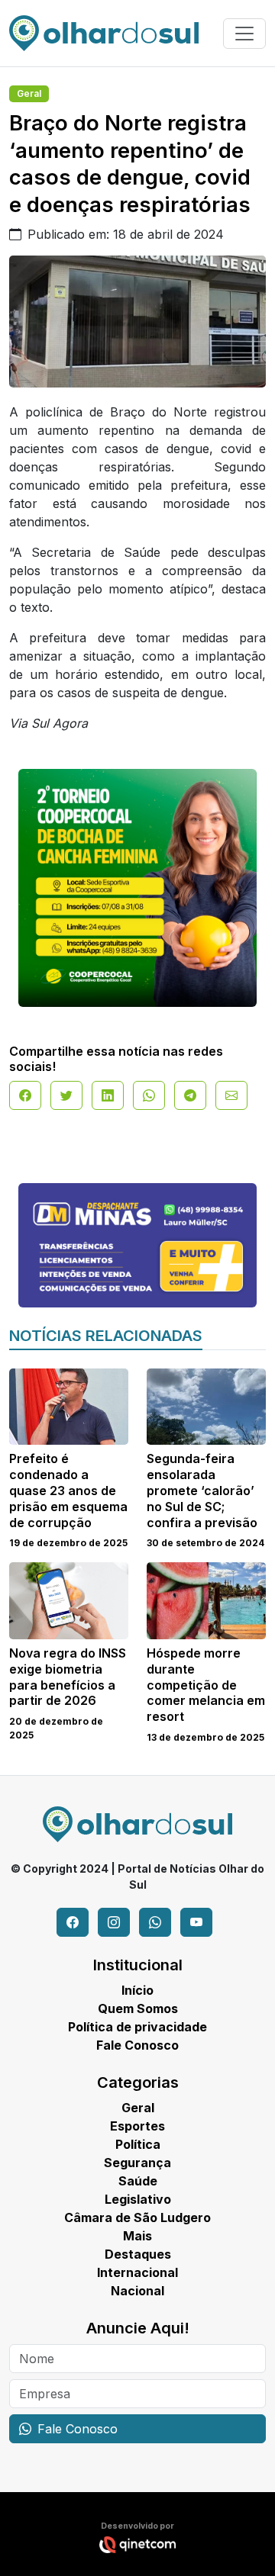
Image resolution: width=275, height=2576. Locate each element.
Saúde (138, 2181)
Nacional (137, 2291)
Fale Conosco (137, 2045)
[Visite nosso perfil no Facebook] (73, 1922)
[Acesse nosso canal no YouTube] (196, 1922)
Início (137, 1990)
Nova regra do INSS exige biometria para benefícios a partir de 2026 (68, 1677)
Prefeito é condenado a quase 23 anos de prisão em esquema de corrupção (68, 1490)
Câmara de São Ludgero (137, 2217)
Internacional (137, 2272)
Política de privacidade (137, 2027)
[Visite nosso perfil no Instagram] (114, 1922)
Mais (137, 2236)
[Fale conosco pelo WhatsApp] (155, 1922)
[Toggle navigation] (244, 34)
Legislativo (138, 2199)
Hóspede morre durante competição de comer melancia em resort (206, 1685)
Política (138, 2144)
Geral (29, 93)
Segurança (137, 2163)
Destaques (138, 2254)
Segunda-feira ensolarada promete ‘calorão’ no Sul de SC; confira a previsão (202, 1490)
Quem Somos (138, 2008)
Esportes (137, 2126)
